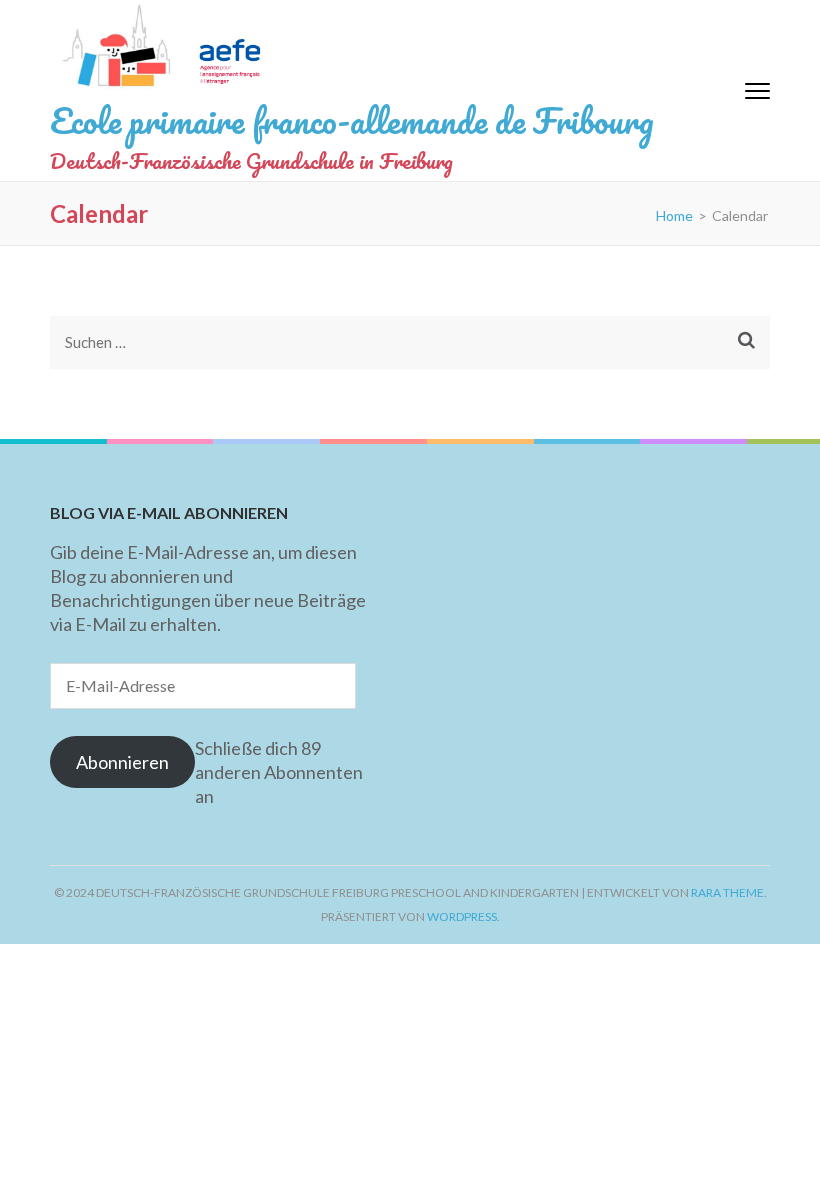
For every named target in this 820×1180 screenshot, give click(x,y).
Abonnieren (122, 762)
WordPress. (463, 916)
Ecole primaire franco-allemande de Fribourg (352, 120)
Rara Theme (727, 892)
